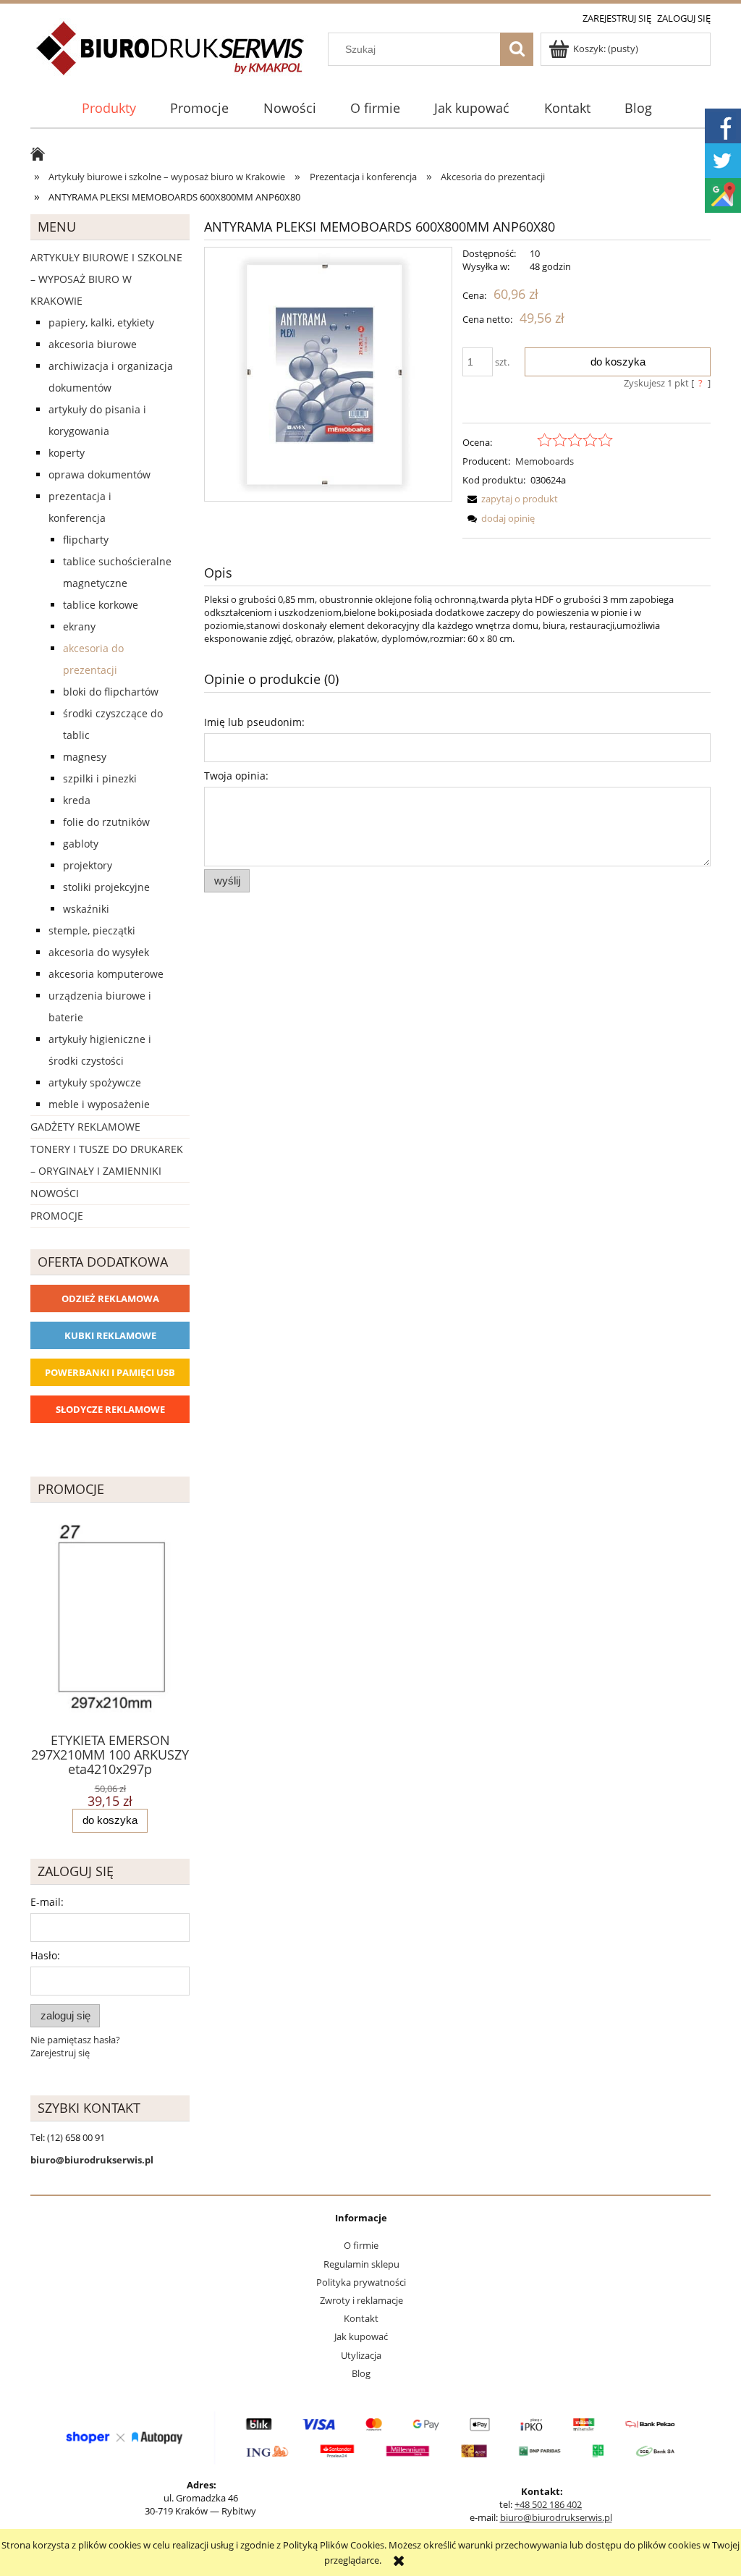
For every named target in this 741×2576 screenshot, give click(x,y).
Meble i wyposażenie (99, 1104)
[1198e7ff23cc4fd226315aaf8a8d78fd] (328, 374)
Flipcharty (86, 540)
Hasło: (45, 1955)
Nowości (55, 1193)
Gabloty (81, 844)
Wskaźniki (86, 909)
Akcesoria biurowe (93, 344)
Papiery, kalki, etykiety (101, 322)
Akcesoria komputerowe (106, 974)
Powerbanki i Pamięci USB (110, 1372)
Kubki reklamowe (110, 1335)
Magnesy (85, 757)
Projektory (88, 865)
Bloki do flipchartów (111, 692)
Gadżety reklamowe (85, 1127)
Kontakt (361, 2318)
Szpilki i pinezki (100, 778)
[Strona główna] (171, 56)
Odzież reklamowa (110, 1298)
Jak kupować (361, 2336)
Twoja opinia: (236, 776)
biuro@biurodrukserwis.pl (556, 2517)
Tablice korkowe (101, 605)
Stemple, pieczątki (92, 930)
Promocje (57, 1216)
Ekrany (79, 626)
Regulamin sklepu (361, 2264)
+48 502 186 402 (548, 2504)
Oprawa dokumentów (99, 474)
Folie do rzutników (106, 822)
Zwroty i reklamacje (361, 2300)
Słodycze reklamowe (110, 1409)
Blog (361, 2373)
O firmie (361, 2245)
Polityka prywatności (361, 2282)
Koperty (67, 453)
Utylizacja (361, 2355)
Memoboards (545, 461)
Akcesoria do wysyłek (99, 952)
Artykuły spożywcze (95, 1082)
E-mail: (47, 1902)
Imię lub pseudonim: (254, 722)
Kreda (77, 800)
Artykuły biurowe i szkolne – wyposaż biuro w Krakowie (106, 279)
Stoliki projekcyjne (106, 887)
